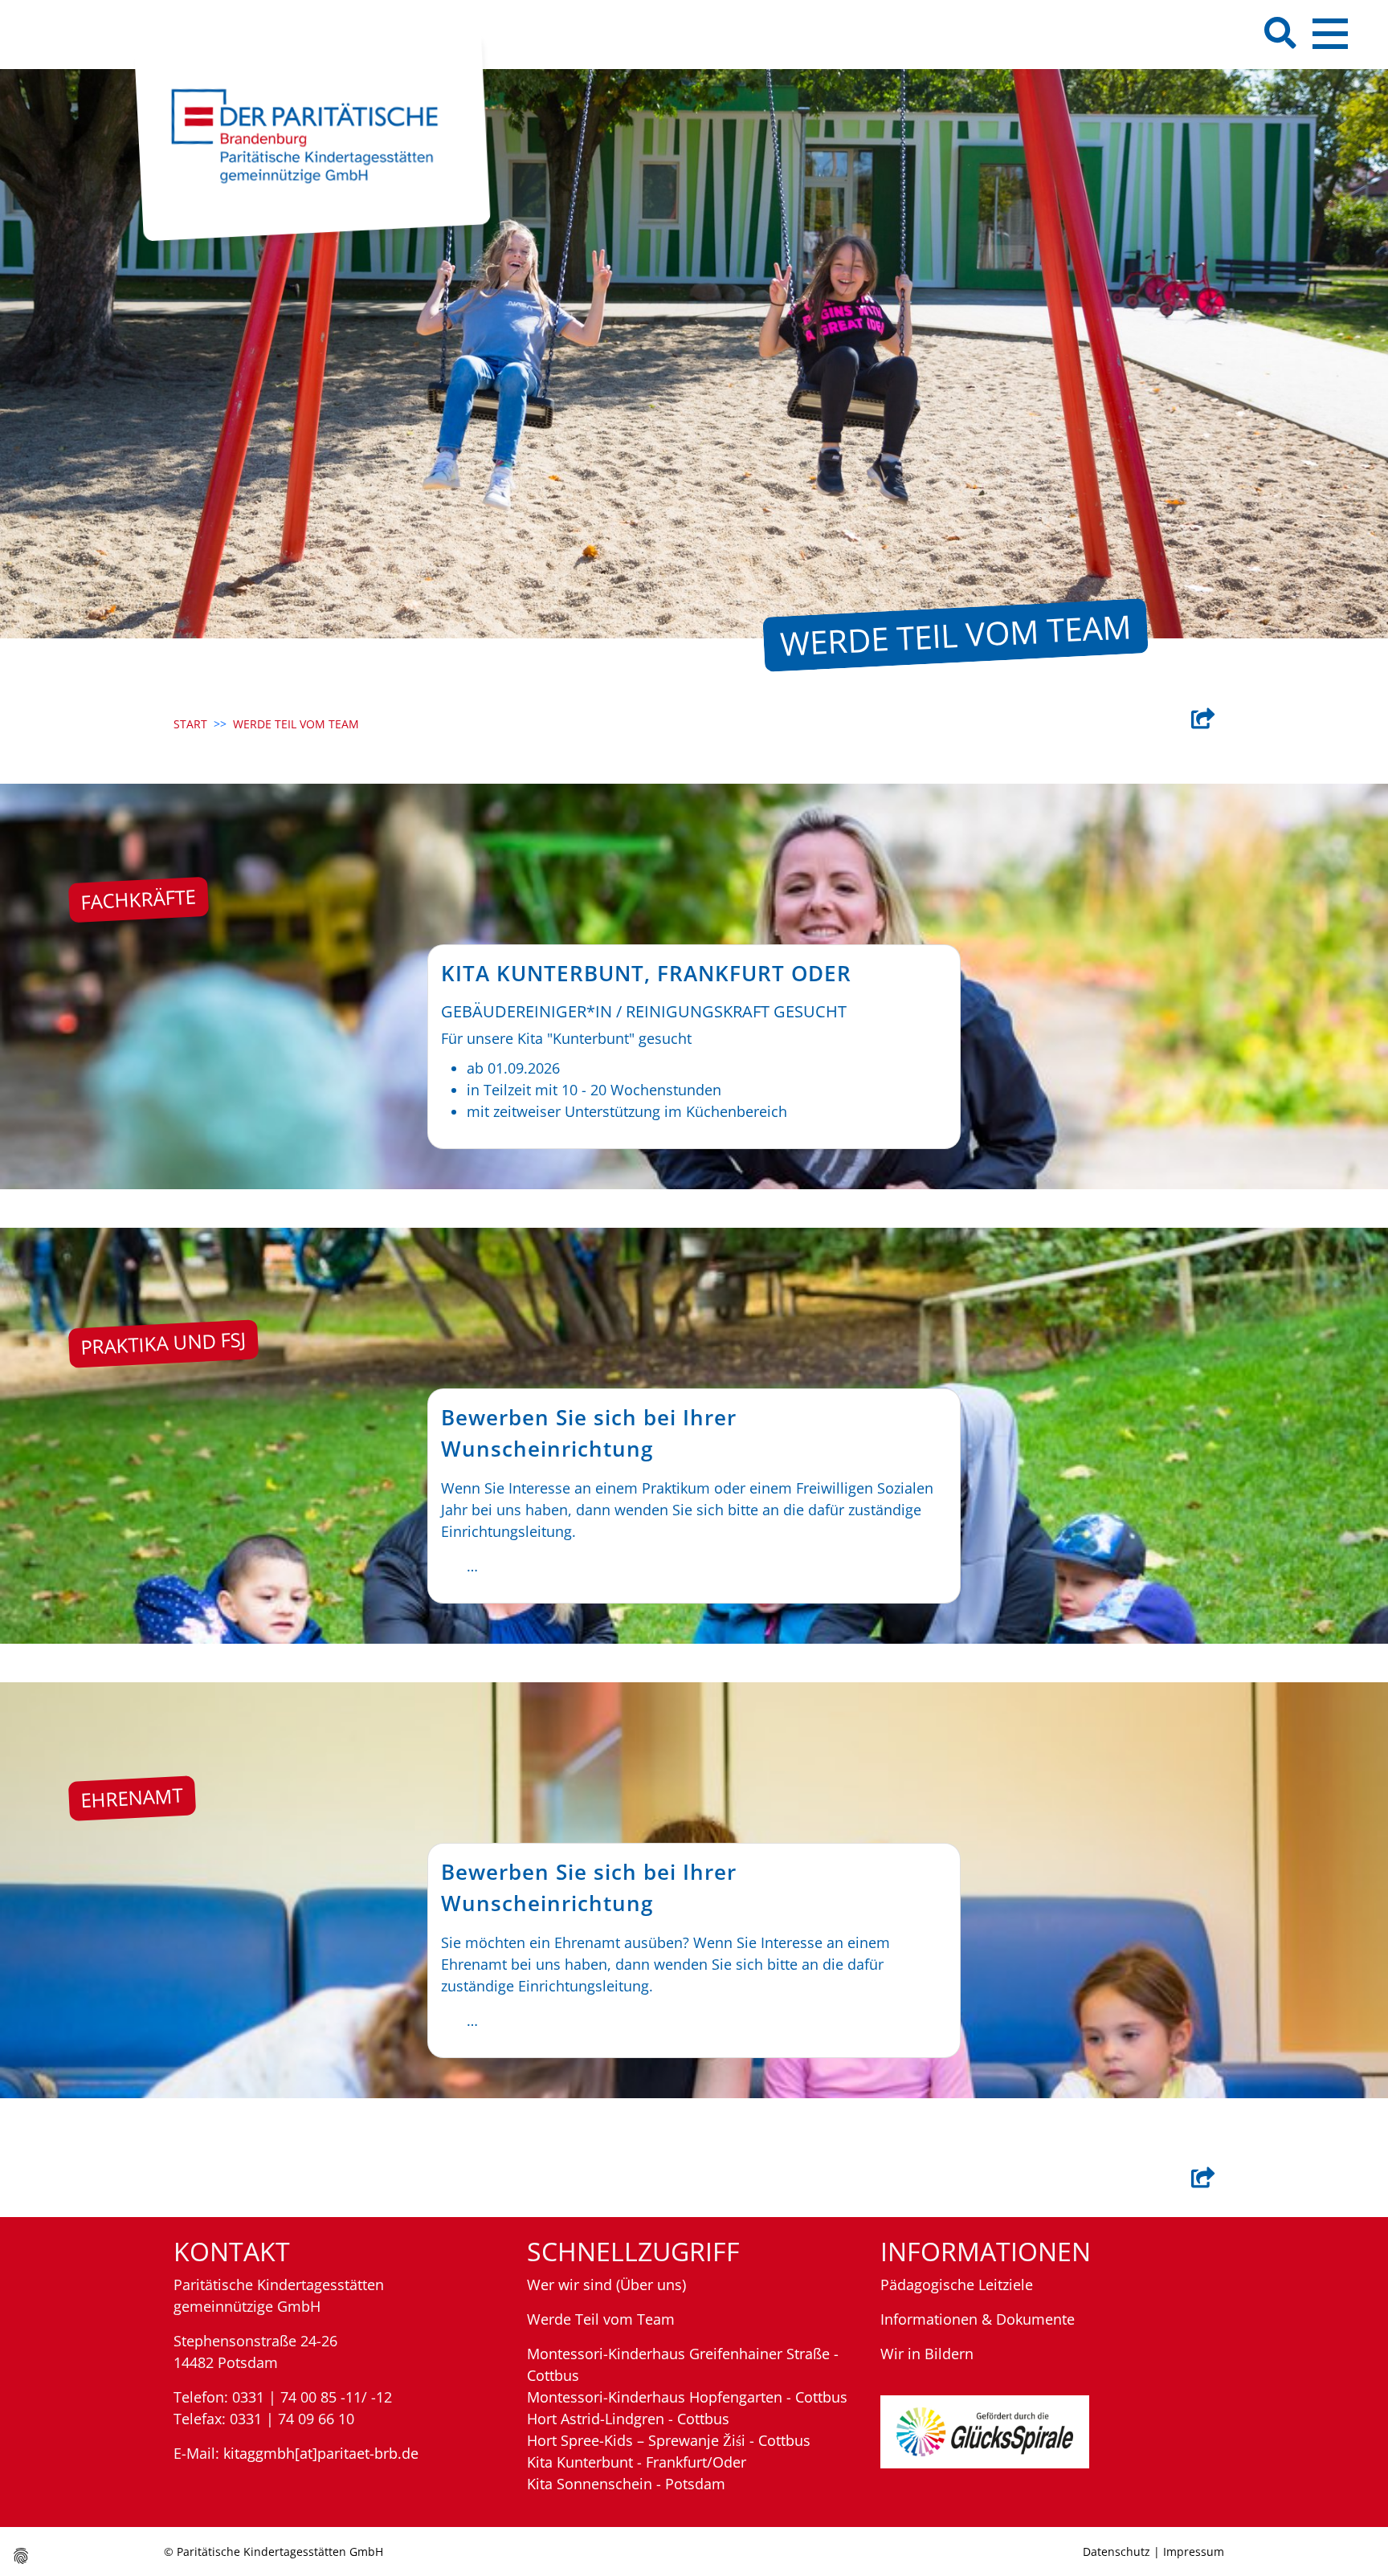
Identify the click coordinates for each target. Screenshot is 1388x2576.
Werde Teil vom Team (601, 2319)
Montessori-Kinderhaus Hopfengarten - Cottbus (687, 2397)
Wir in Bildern (927, 2354)
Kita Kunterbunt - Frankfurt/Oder (637, 2462)
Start (190, 724)
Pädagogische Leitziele (957, 2285)
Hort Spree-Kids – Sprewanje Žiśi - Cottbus (669, 2440)
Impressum (1194, 2552)
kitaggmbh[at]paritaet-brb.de (321, 2453)
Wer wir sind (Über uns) (606, 2285)
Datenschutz (1117, 2552)
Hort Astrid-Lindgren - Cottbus (628, 2419)
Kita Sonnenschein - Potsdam (626, 2484)
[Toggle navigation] (1330, 34)
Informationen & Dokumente (978, 2319)
